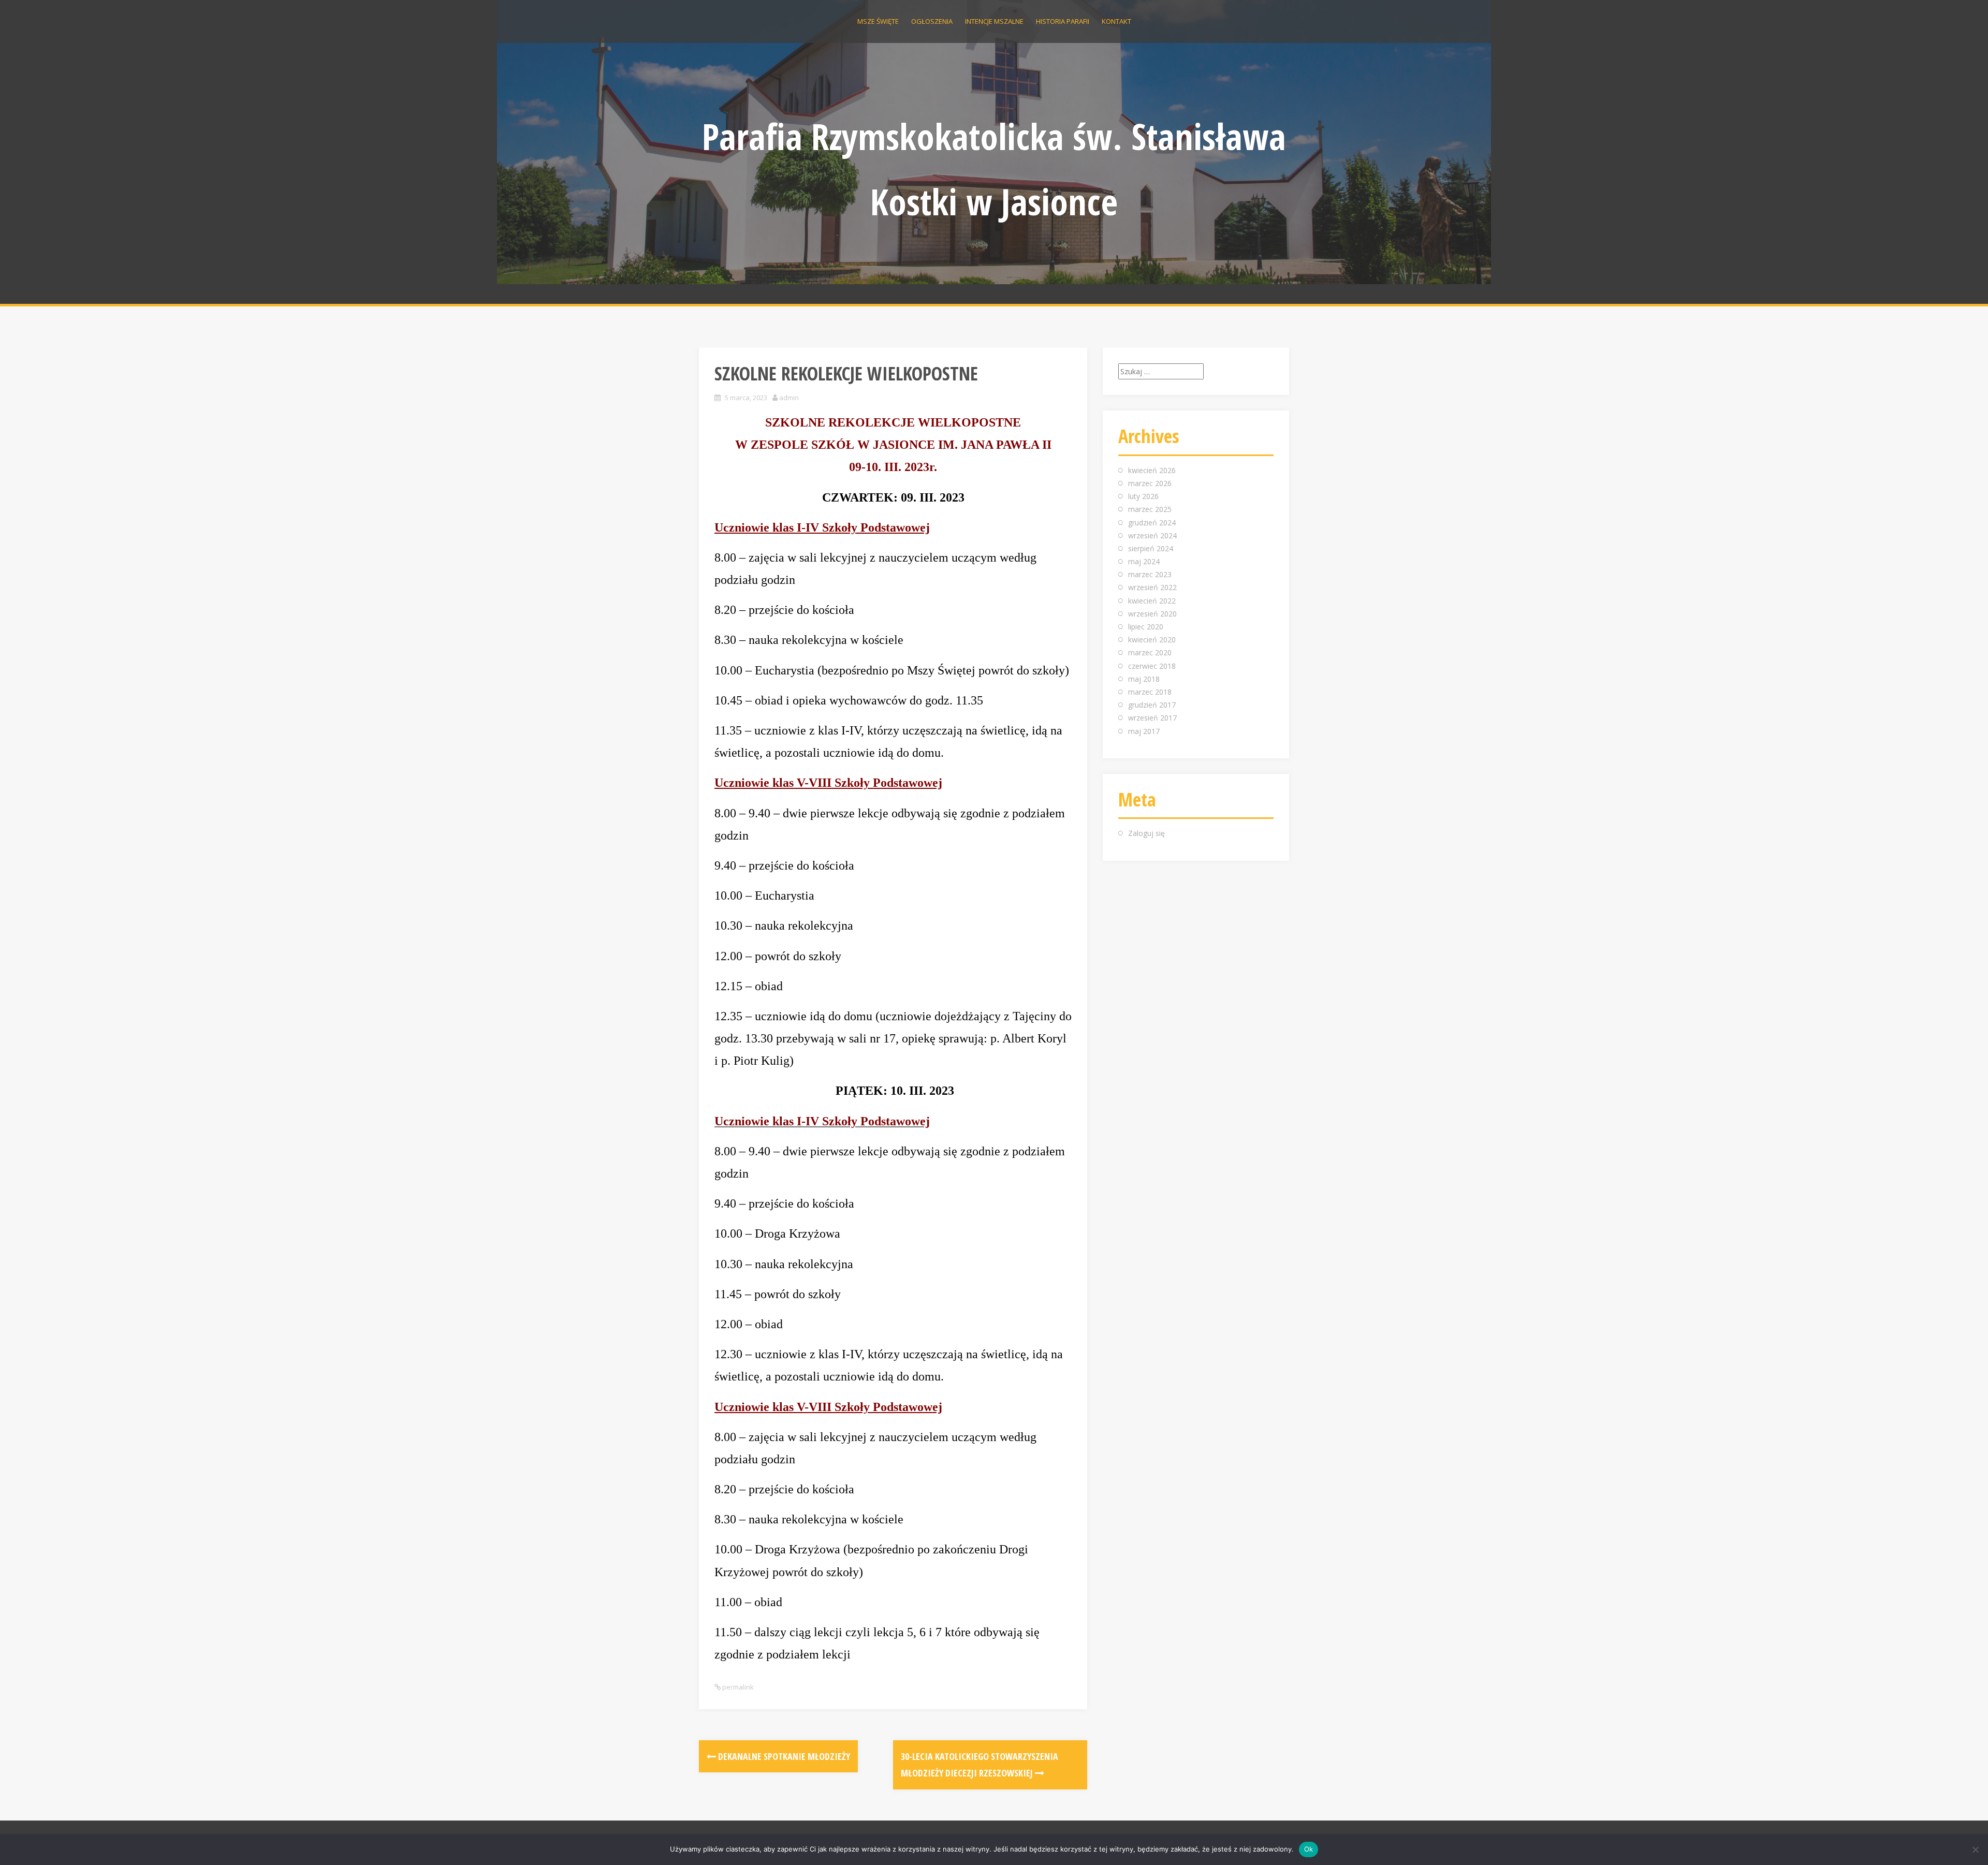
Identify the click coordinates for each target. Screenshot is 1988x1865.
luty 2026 (1143, 496)
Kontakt (1116, 21)
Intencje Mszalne (994, 21)
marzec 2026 (1150, 483)
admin (789, 398)
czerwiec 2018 (1152, 666)
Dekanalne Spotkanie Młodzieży (783, 1756)
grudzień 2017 (1152, 705)
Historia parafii (1063, 21)
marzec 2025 (1150, 509)
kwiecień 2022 (1152, 601)
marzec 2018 (1150, 692)
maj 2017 (1144, 731)
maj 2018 (1144, 679)
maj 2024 (1144, 561)
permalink (737, 1687)
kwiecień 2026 (1152, 470)
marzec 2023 (1150, 574)
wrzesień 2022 (1152, 587)
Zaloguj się (1146, 833)
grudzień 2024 (1152, 523)
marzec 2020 (1150, 652)
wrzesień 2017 (1152, 718)
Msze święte (878, 21)
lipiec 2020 (1146, 627)
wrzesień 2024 (1152, 535)
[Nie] (1975, 1849)
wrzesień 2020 (1152, 614)
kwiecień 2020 (1152, 640)
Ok (1309, 1849)
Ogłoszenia (932, 21)
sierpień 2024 (1151, 548)
